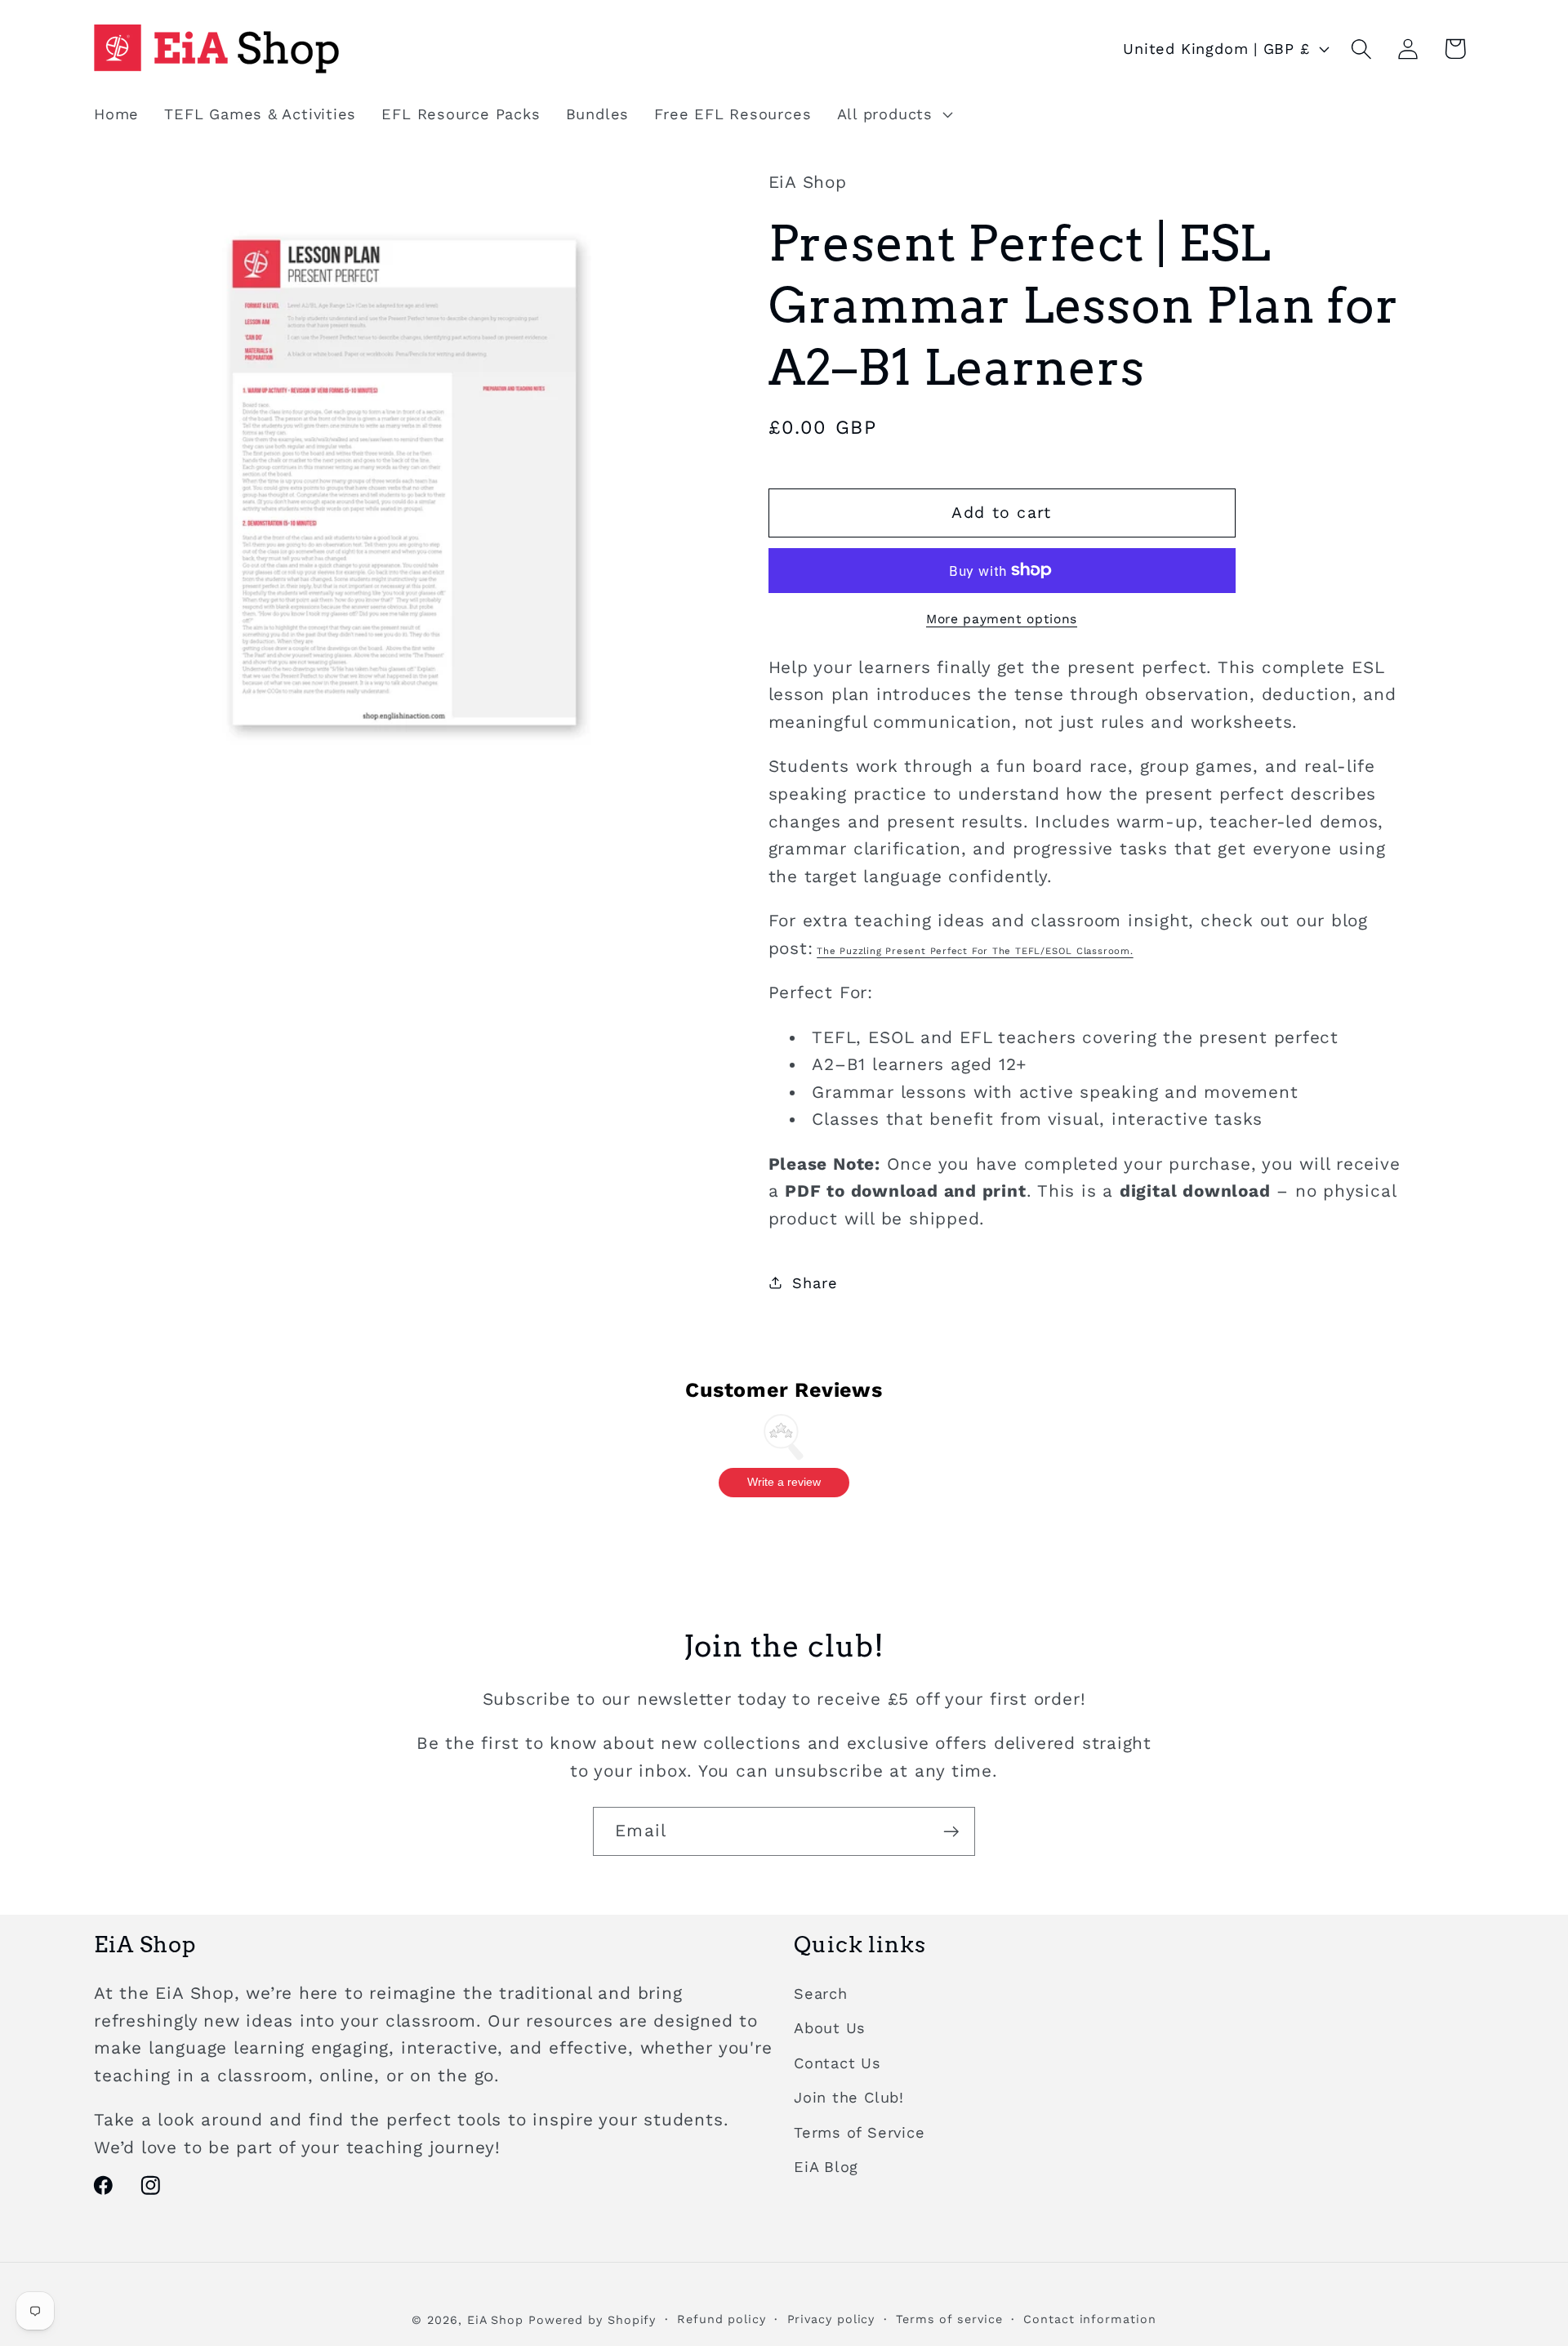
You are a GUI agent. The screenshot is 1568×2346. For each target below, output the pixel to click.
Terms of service (949, 2319)
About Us (830, 2028)
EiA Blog (826, 2167)
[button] (893, 114)
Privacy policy (831, 2319)
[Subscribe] (951, 1832)
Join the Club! (849, 2097)
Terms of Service (859, 2132)
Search (821, 1994)
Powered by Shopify (592, 2320)
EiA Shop (495, 2320)
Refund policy (722, 2319)
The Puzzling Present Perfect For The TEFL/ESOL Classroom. (975, 950)
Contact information (1089, 2319)
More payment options (1002, 618)
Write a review (784, 1482)
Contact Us (837, 2063)
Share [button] (815, 1282)
